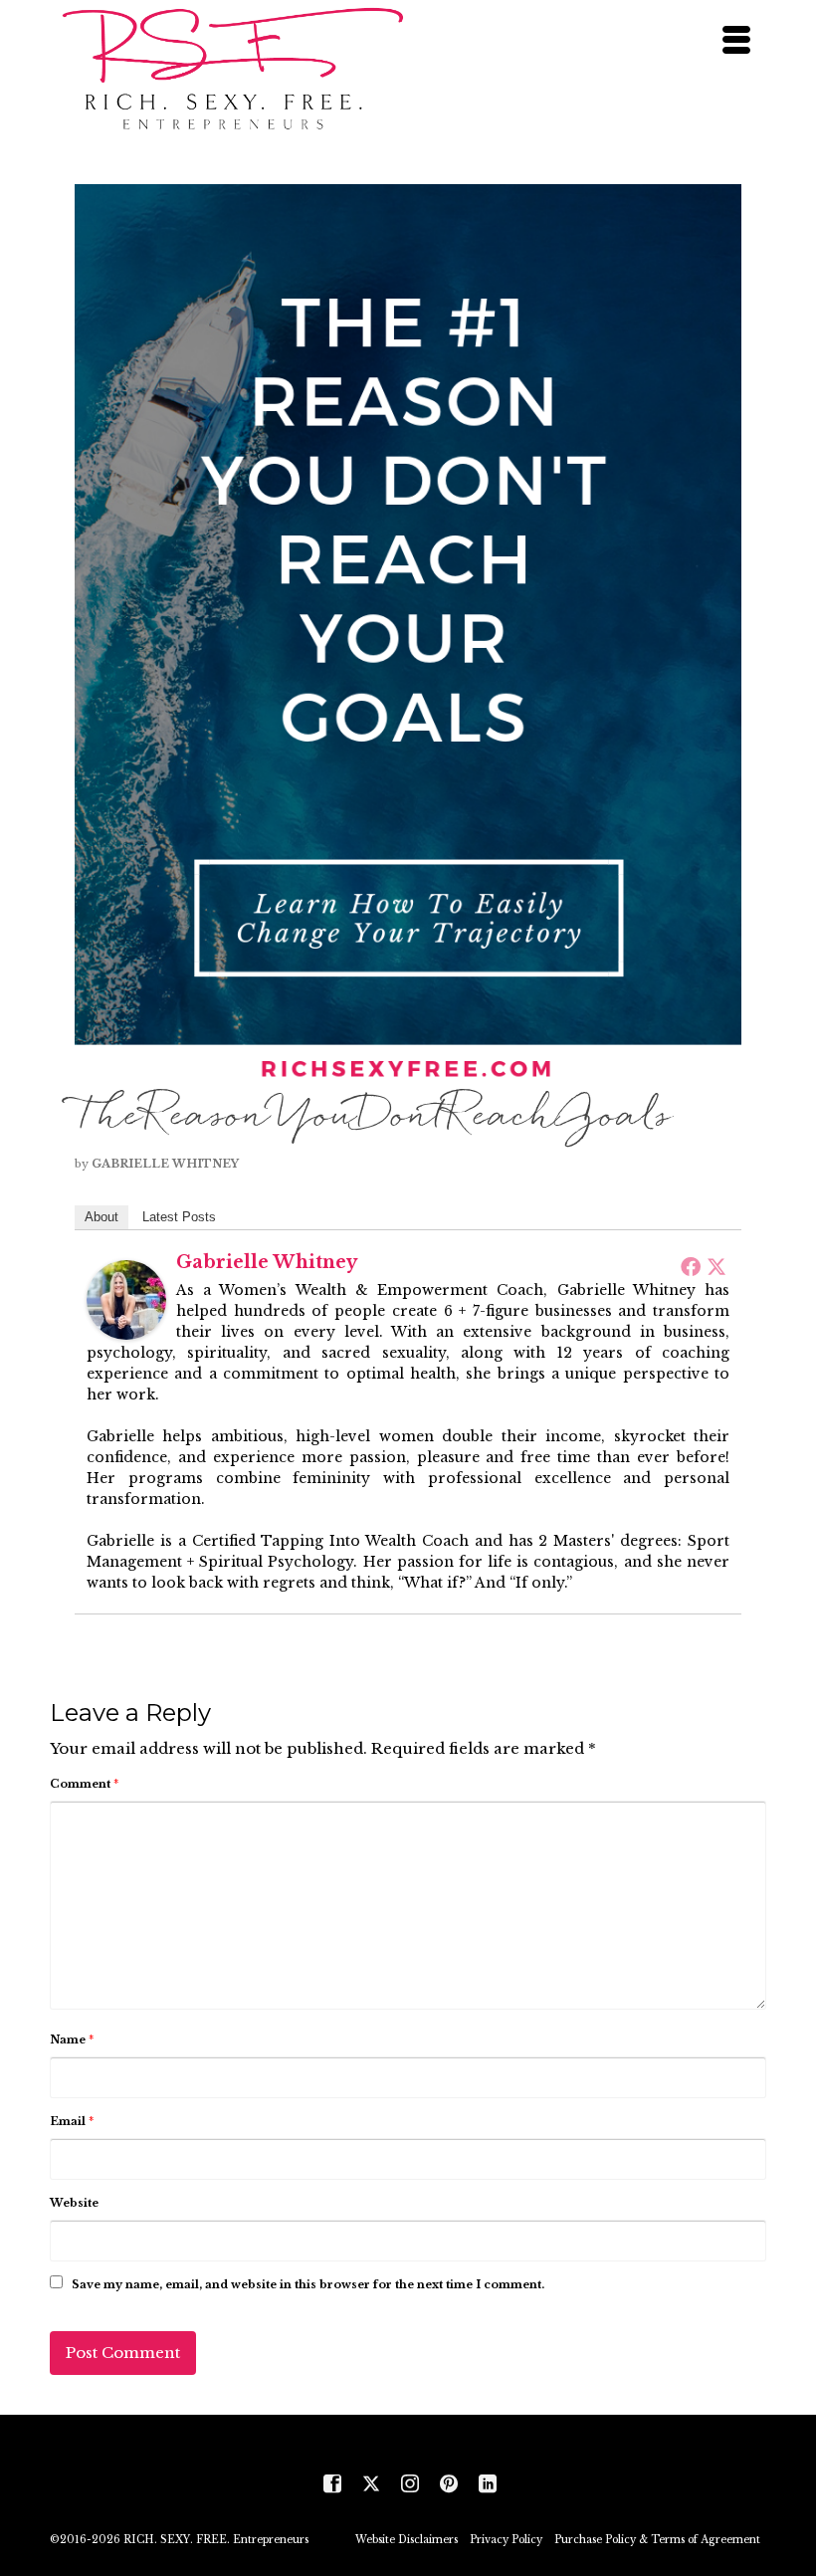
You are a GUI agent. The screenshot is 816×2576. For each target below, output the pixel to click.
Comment (84, 1784)
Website (74, 2203)
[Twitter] (716, 1266)
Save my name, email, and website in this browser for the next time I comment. (308, 2284)
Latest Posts (179, 1217)
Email (72, 2121)
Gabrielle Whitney (165, 1164)
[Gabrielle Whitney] (126, 1298)
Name (72, 2039)
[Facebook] (691, 1266)
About (102, 1217)
